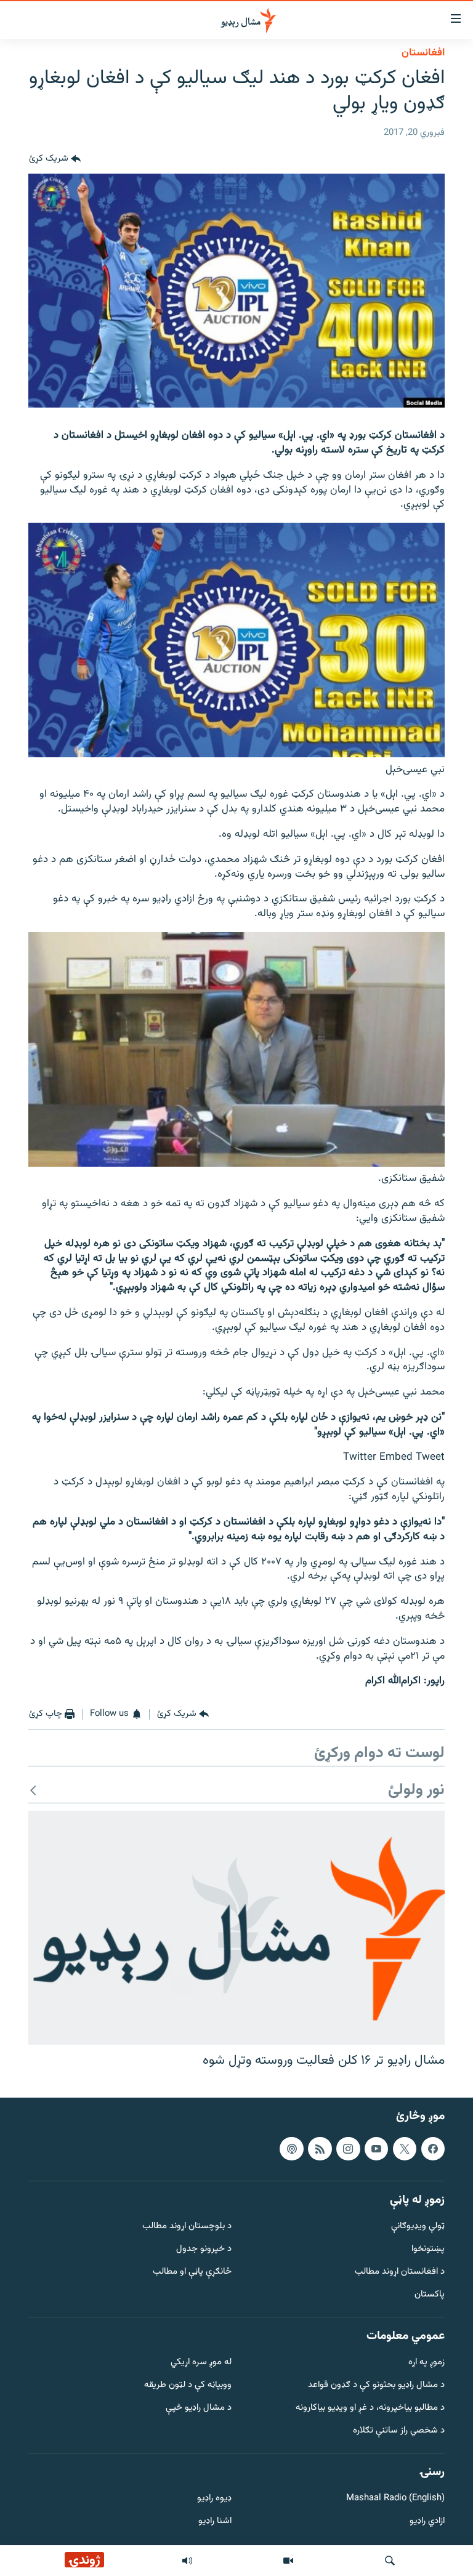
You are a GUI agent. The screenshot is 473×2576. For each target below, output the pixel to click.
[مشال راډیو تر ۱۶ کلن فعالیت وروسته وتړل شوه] (236, 1928)
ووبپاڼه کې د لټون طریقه (188, 2385)
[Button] (55, 159)
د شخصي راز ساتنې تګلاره (399, 2431)
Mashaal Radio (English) (395, 2499)
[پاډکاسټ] (291, 2149)
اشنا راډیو (215, 2522)
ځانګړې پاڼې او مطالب (192, 2272)
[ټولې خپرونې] (187, 2561)
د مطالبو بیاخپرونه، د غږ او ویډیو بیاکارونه (370, 2408)
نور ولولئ (416, 1791)
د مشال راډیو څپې (199, 2408)
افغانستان (423, 53)
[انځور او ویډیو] (288, 2561)
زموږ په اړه (427, 2363)
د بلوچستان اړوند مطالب (187, 2227)
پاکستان (430, 2295)
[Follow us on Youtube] (376, 2149)
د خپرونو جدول (204, 2249)
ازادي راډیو (427, 2522)
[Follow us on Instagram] (348, 2149)
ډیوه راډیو (214, 2499)
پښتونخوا (428, 2249)
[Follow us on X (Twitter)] (405, 2149)
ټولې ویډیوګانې (418, 2227)
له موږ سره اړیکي (201, 2363)
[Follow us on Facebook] (433, 2149)
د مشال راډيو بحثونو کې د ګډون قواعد (376, 2385)
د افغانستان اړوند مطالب (400, 2272)
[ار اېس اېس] (320, 2149)
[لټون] (390, 2561)
